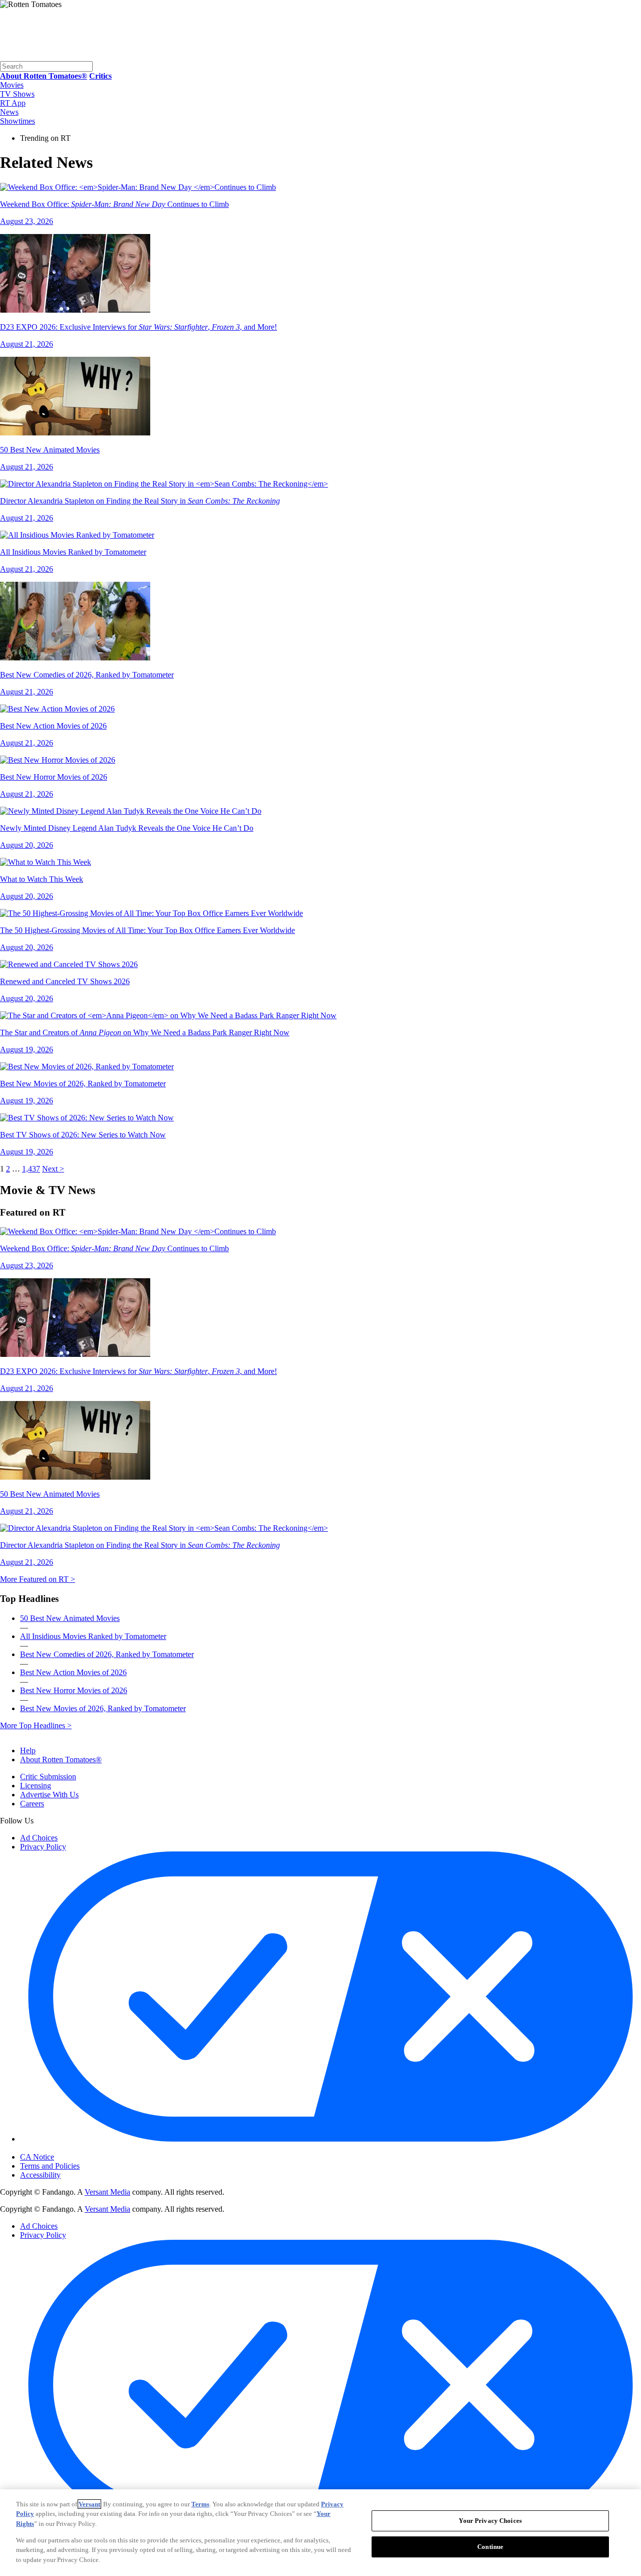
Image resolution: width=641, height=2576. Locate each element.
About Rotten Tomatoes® (61, 1760)
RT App (13, 103)
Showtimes (18, 121)
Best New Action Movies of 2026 (73, 1672)
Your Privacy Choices (62, 2149)
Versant (89, 2504)
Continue (490, 2547)
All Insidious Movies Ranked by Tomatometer (93, 1636)
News (9, 112)
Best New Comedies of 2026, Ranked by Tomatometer (107, 1654)
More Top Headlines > (36, 1725)
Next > (53, 1169)
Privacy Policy (43, 1847)
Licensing (36, 1786)
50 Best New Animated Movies (70, 1618)
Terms (200, 2504)
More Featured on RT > (38, 1579)
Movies (12, 85)
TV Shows (17, 94)
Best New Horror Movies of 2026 (74, 1690)
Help (28, 1750)
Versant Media (107, 2192)
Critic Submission (48, 1777)
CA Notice (37, 2157)
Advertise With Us (49, 1795)
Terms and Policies (50, 2166)
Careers (32, 1804)
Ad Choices (39, 1838)
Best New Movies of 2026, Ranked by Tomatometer (103, 1708)
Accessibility (40, 2175)
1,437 (31, 1169)
